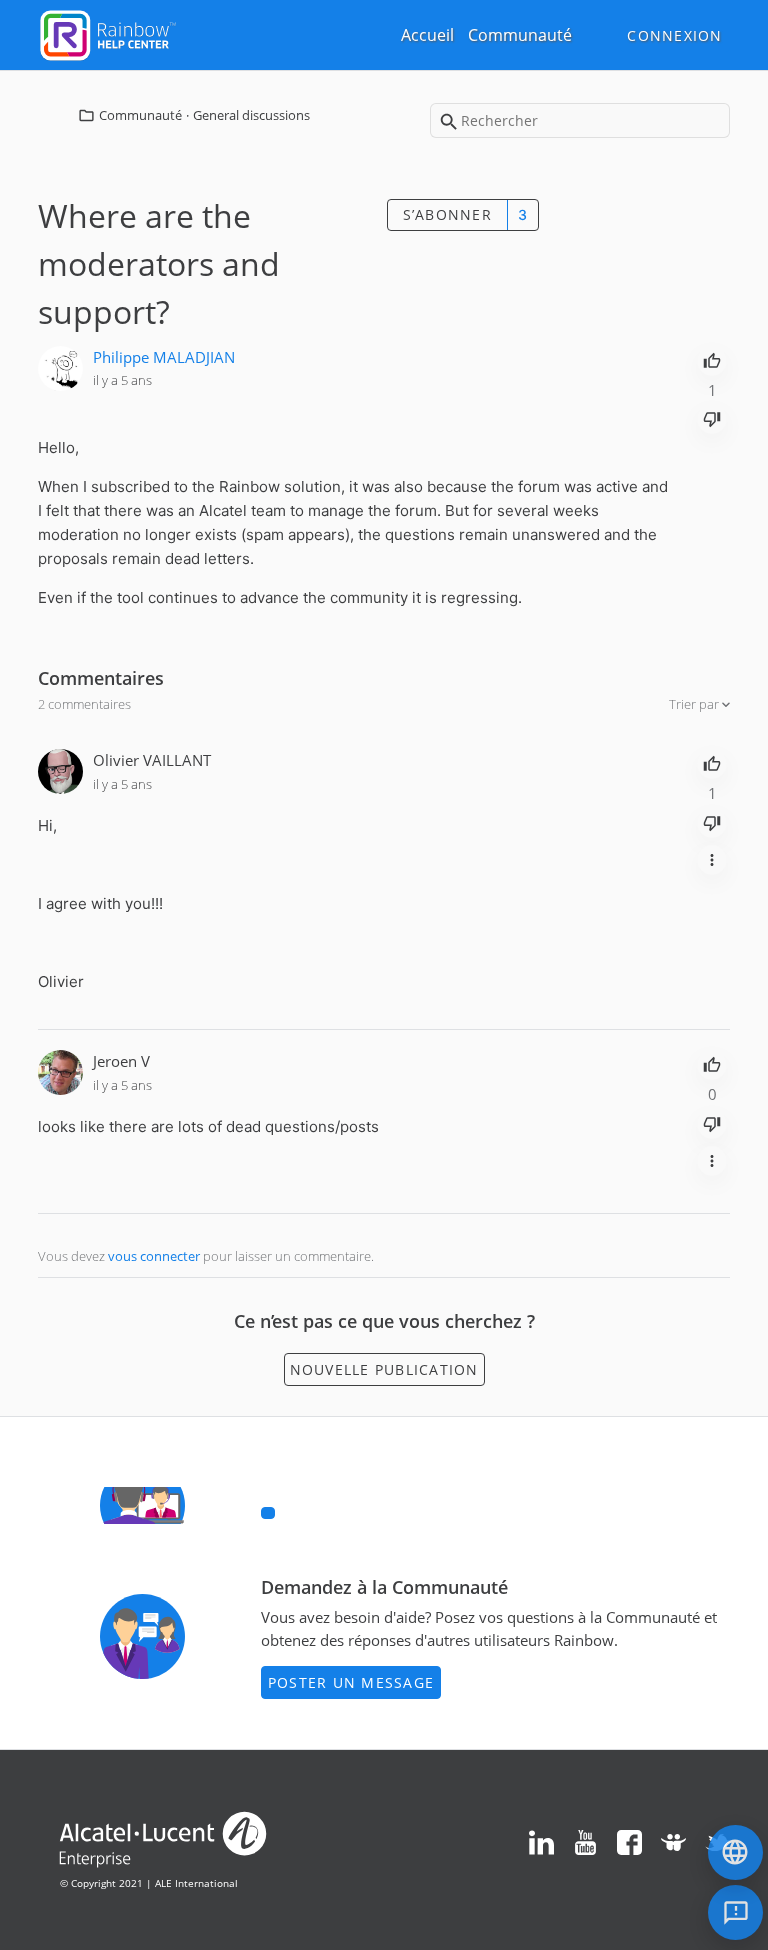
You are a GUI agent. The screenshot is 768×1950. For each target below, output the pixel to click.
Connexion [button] (674, 35)
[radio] (712, 359)
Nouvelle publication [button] (384, 1369)
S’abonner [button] (447, 214)
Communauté (520, 35)
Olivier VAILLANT (152, 760)
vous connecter (154, 1256)
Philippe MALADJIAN (164, 357)
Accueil (427, 35)
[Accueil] (108, 33)
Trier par (695, 704)
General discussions (251, 115)
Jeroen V (121, 1061)
